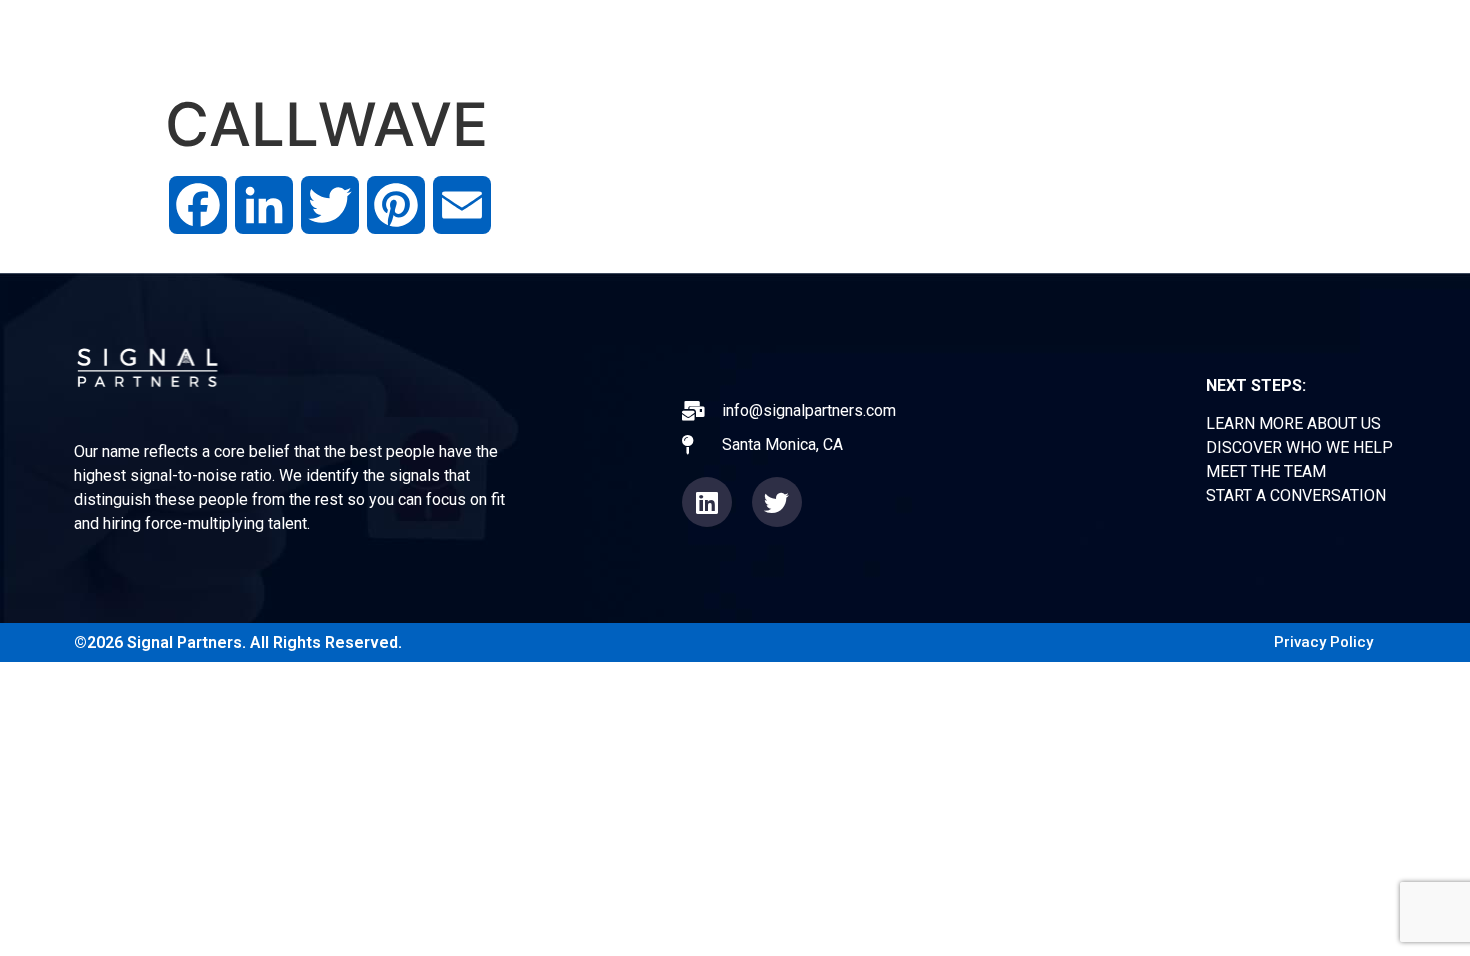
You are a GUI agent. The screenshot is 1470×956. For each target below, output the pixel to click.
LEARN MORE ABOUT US (1293, 423)
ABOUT (713, 39)
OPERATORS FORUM (1004, 39)
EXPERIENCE (832, 39)
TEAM (1148, 39)
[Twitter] (777, 502)
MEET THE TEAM (1266, 471)
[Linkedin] (707, 502)
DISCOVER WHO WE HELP (1299, 447)
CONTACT (1252, 39)
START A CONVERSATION (1296, 495)
